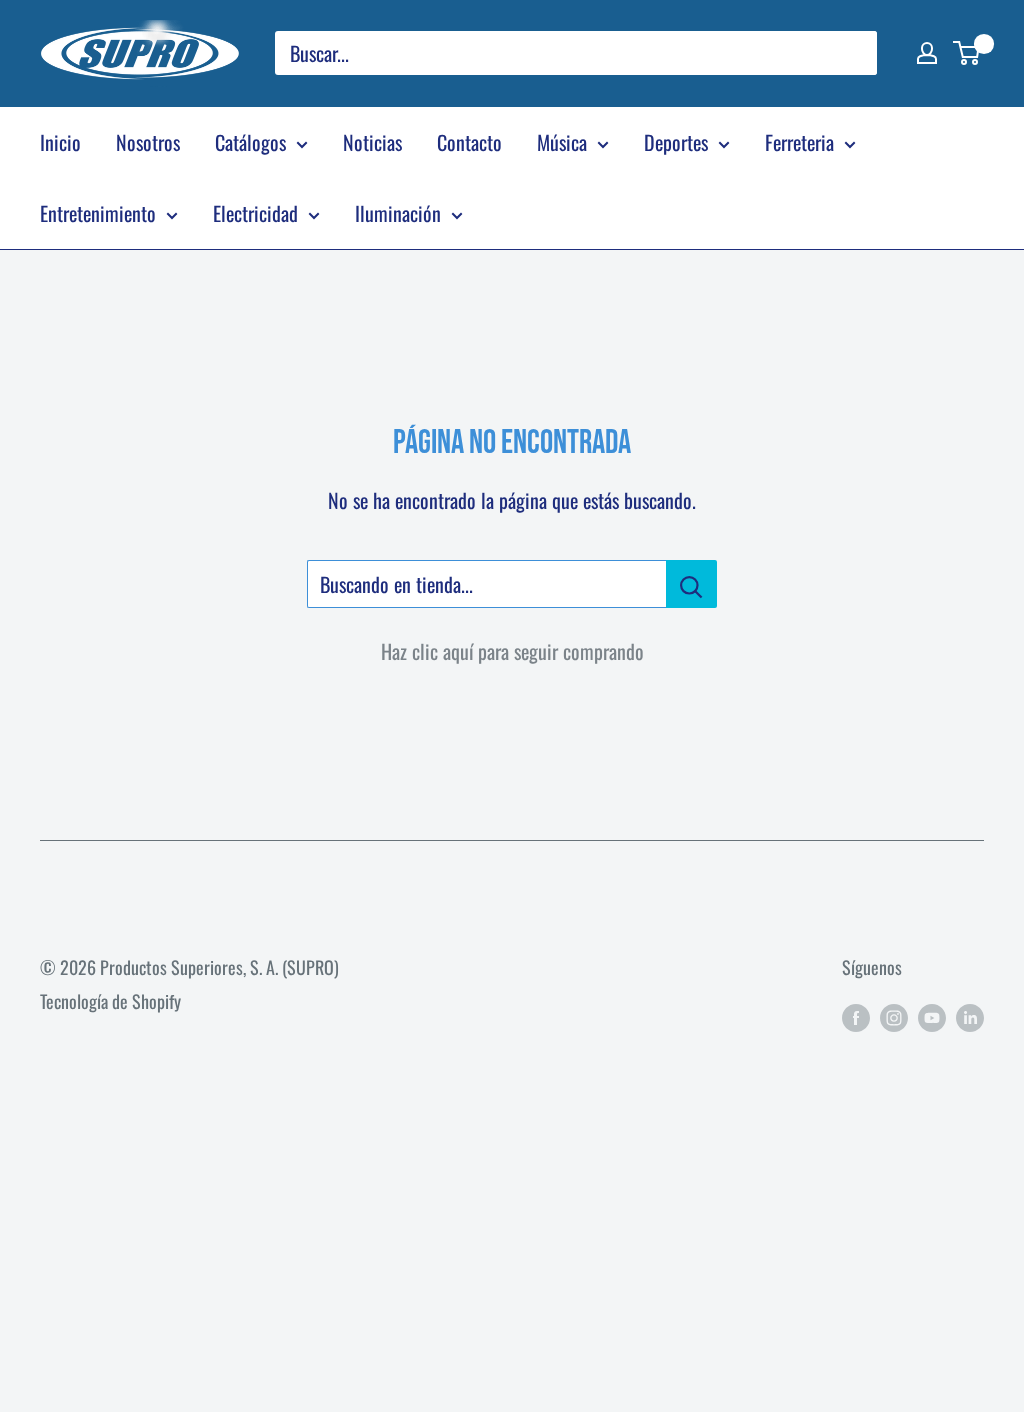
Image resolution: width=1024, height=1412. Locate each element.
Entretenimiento (98, 213)
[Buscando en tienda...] (691, 584)
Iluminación (398, 213)
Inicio (60, 142)
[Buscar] (852, 53)
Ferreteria (799, 142)
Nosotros (148, 142)
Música (562, 142)
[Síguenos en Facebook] (856, 1016)
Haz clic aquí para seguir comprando (512, 651)
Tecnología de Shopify (110, 1001)
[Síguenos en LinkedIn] (970, 1016)
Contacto (469, 142)
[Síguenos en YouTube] (932, 1016)
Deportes (676, 142)
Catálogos (250, 142)
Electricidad (255, 213)
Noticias (372, 142)
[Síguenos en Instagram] (894, 1016)
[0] (967, 53)
